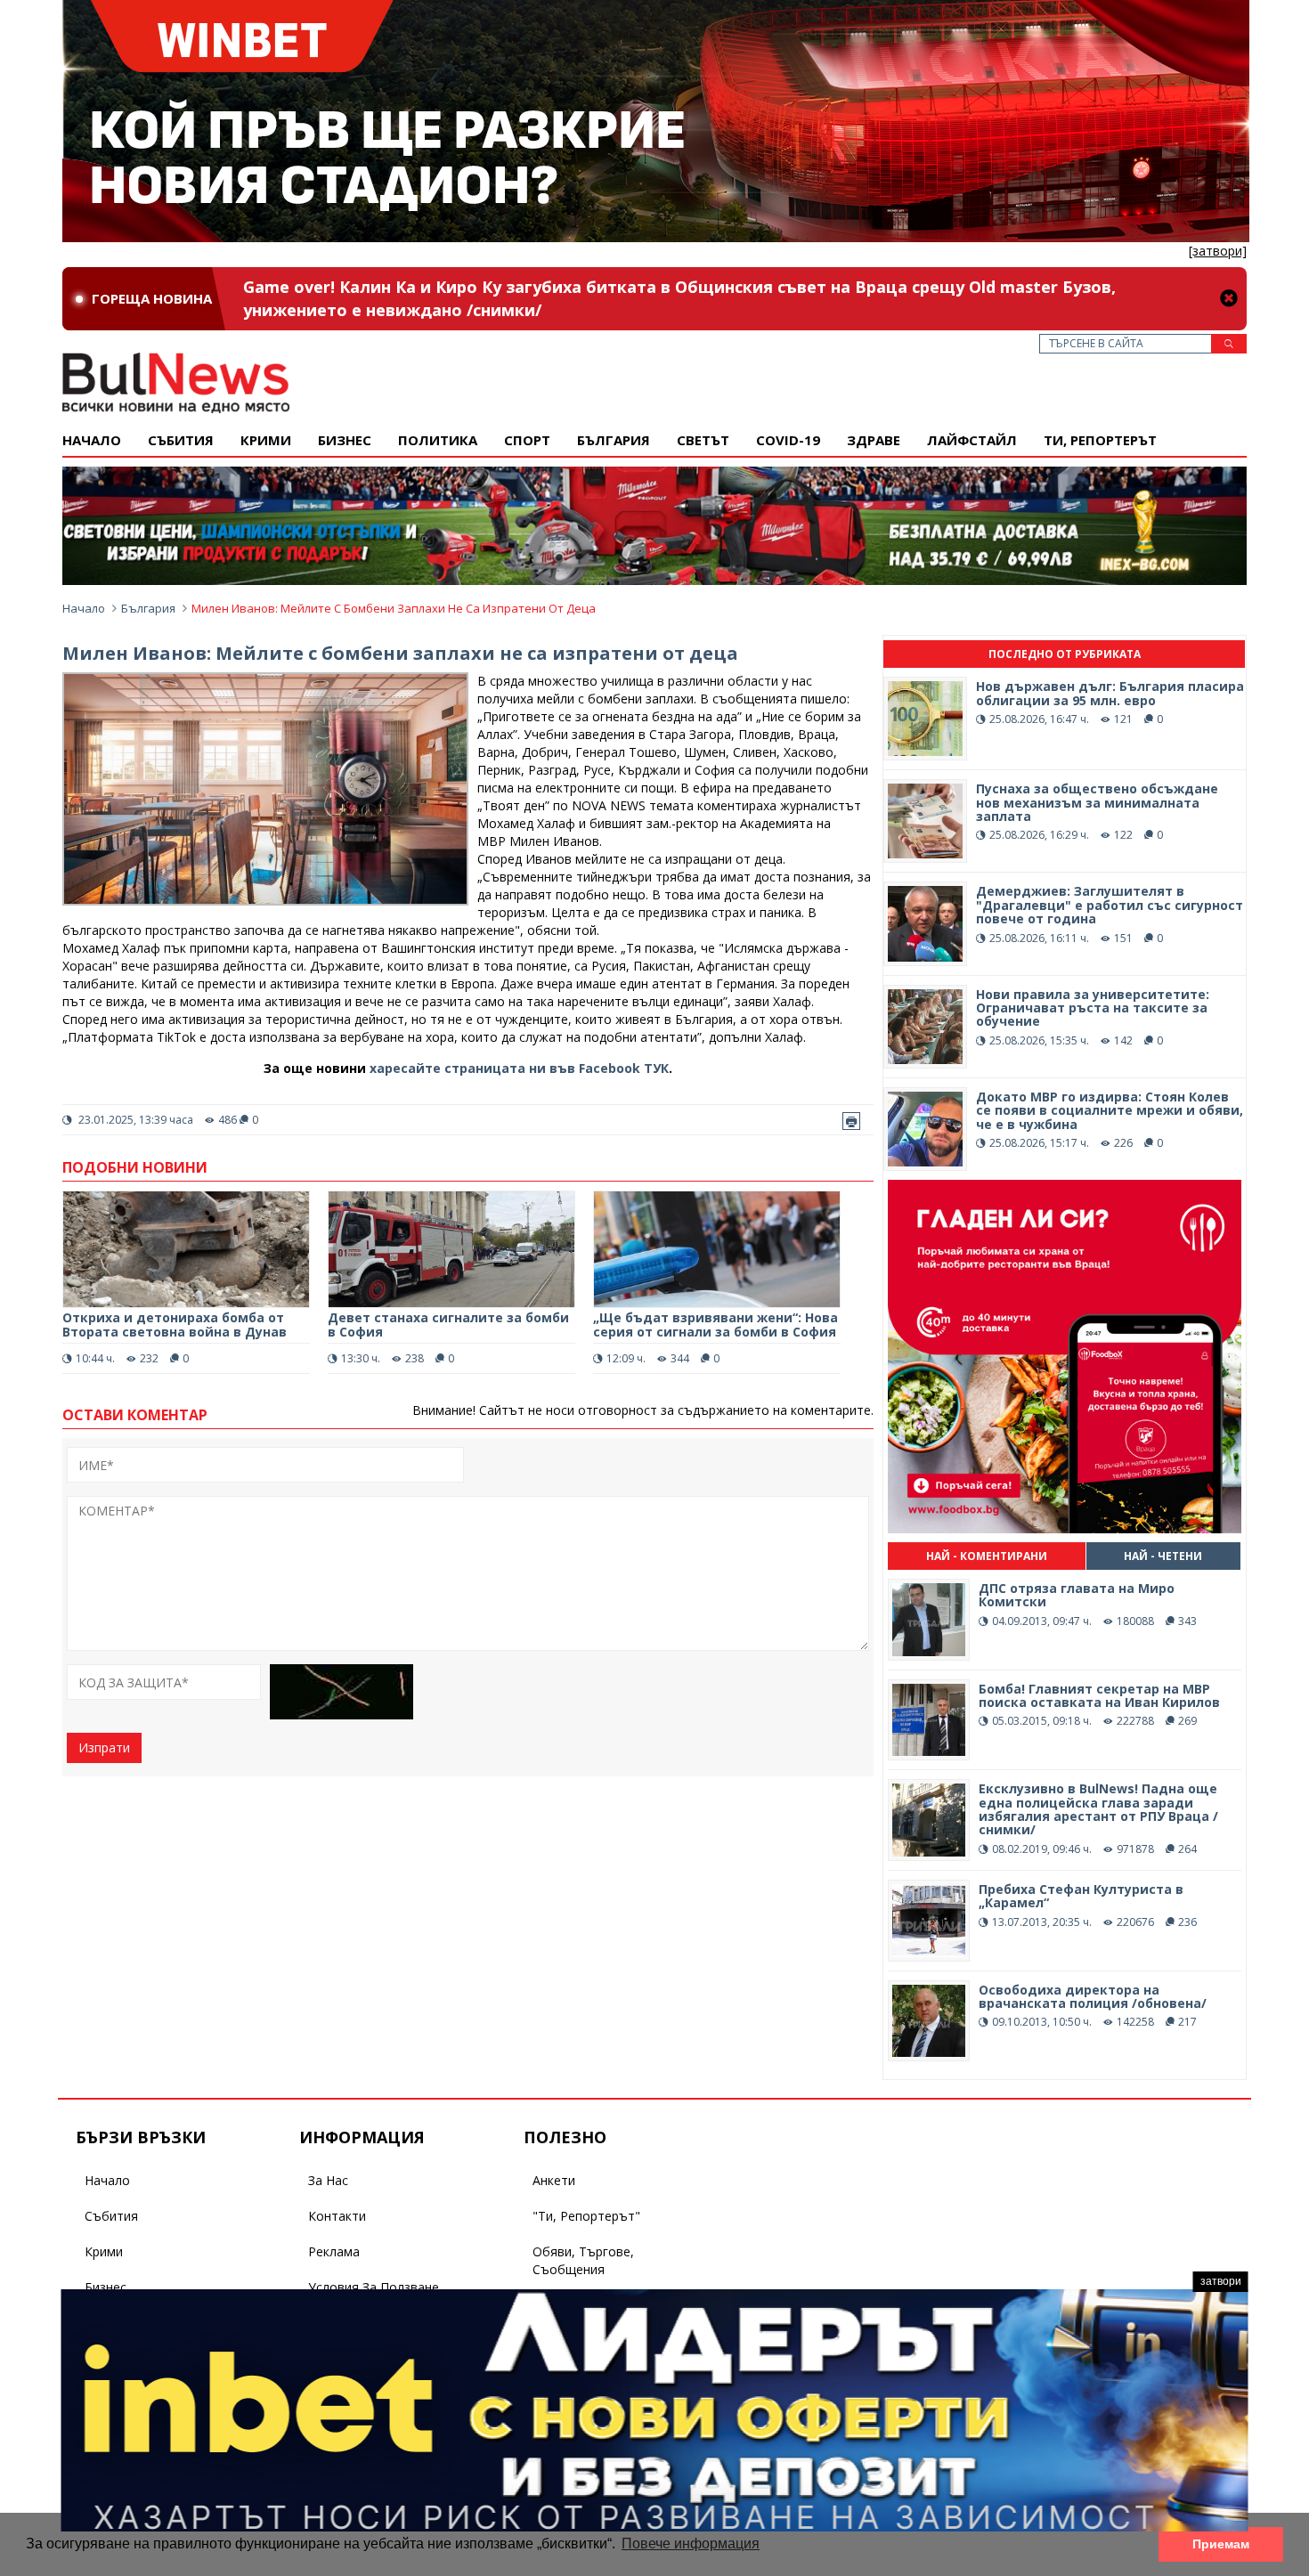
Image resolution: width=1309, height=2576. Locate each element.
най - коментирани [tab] (987, 1556)
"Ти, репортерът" (586, 2216)
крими (266, 440)
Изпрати (104, 1747)
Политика (438, 440)
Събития (111, 2216)
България (614, 440)
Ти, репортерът (1100, 440)
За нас (328, 2180)
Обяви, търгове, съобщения (583, 2260)
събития (181, 440)
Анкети (554, 2180)
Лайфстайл (972, 440)
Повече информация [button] (691, 2543)
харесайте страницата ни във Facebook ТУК (519, 1068)
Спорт (527, 440)
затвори (1221, 2281)
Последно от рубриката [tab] (1065, 654)
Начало (92, 440)
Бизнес (345, 440)
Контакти (337, 2216)
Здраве (874, 440)
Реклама (334, 2251)
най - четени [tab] (1163, 1556)
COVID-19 (788, 440)
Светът (703, 440)
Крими (104, 2251)
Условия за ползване (374, 2287)
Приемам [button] (1221, 2544)
